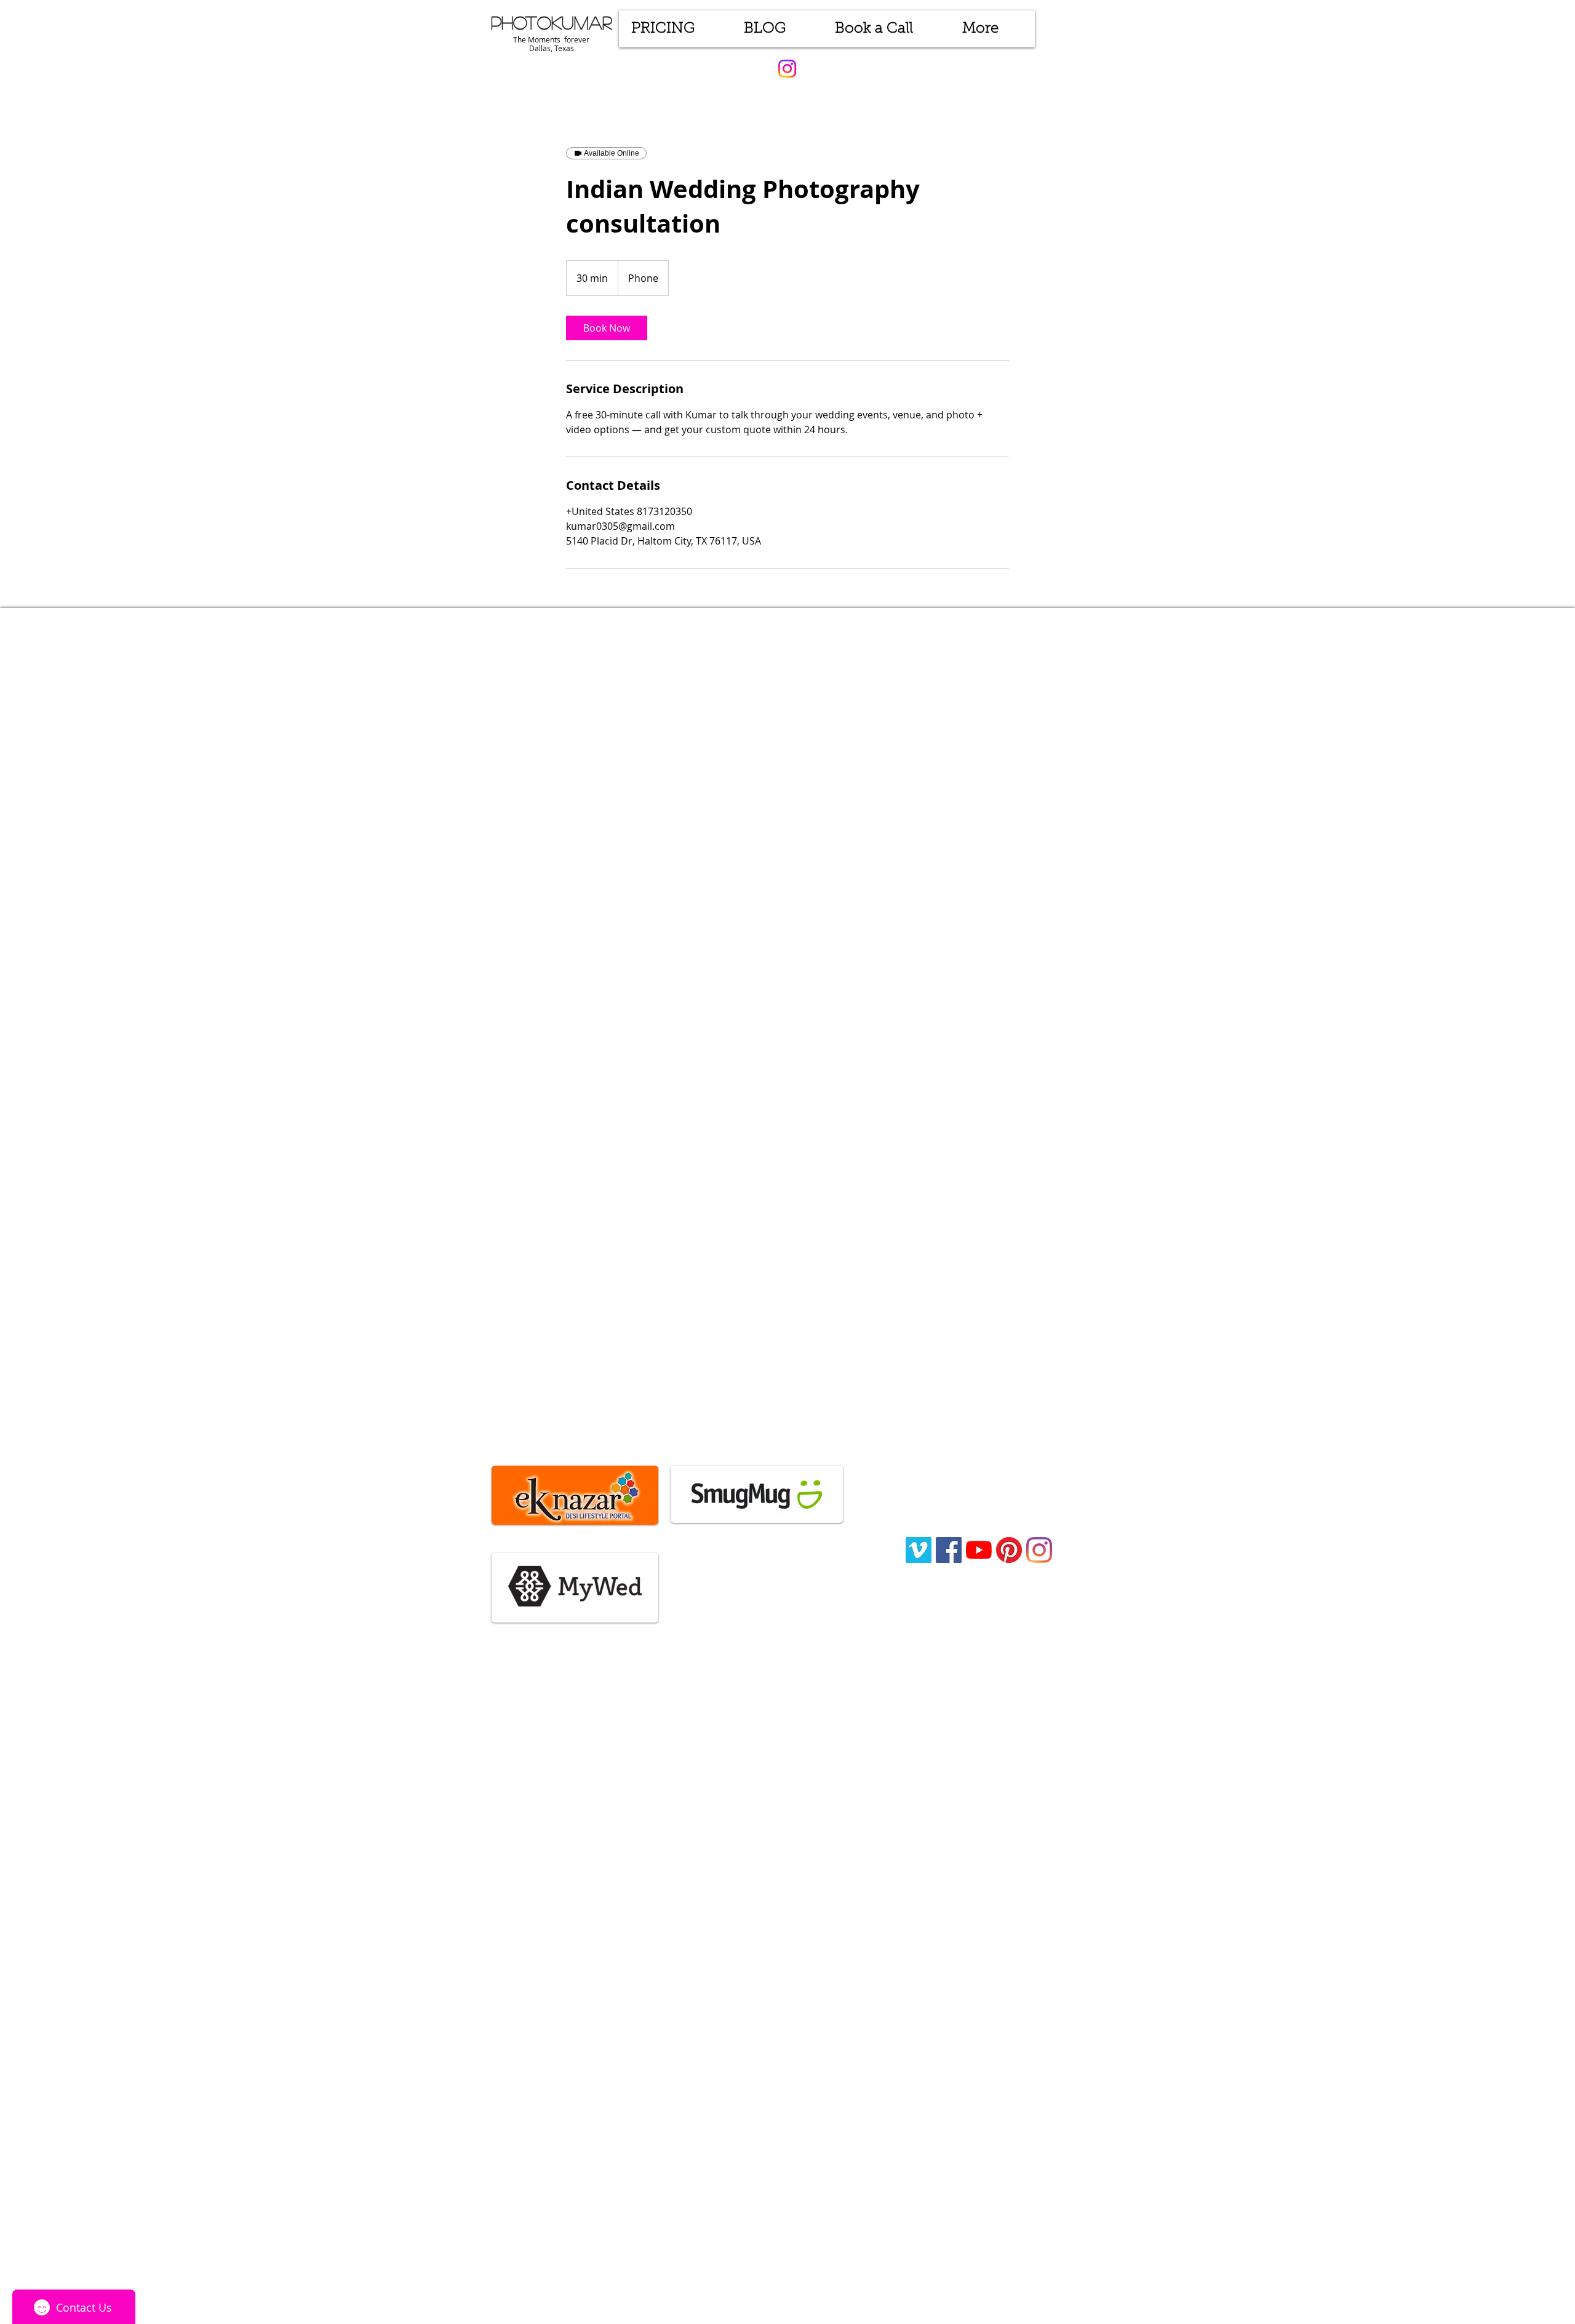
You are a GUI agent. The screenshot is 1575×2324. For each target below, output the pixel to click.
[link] (607, 328)
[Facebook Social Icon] (949, 1550)
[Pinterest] (1009, 1550)
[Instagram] (787, 69)
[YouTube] (979, 1550)
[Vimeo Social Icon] (919, 1550)
